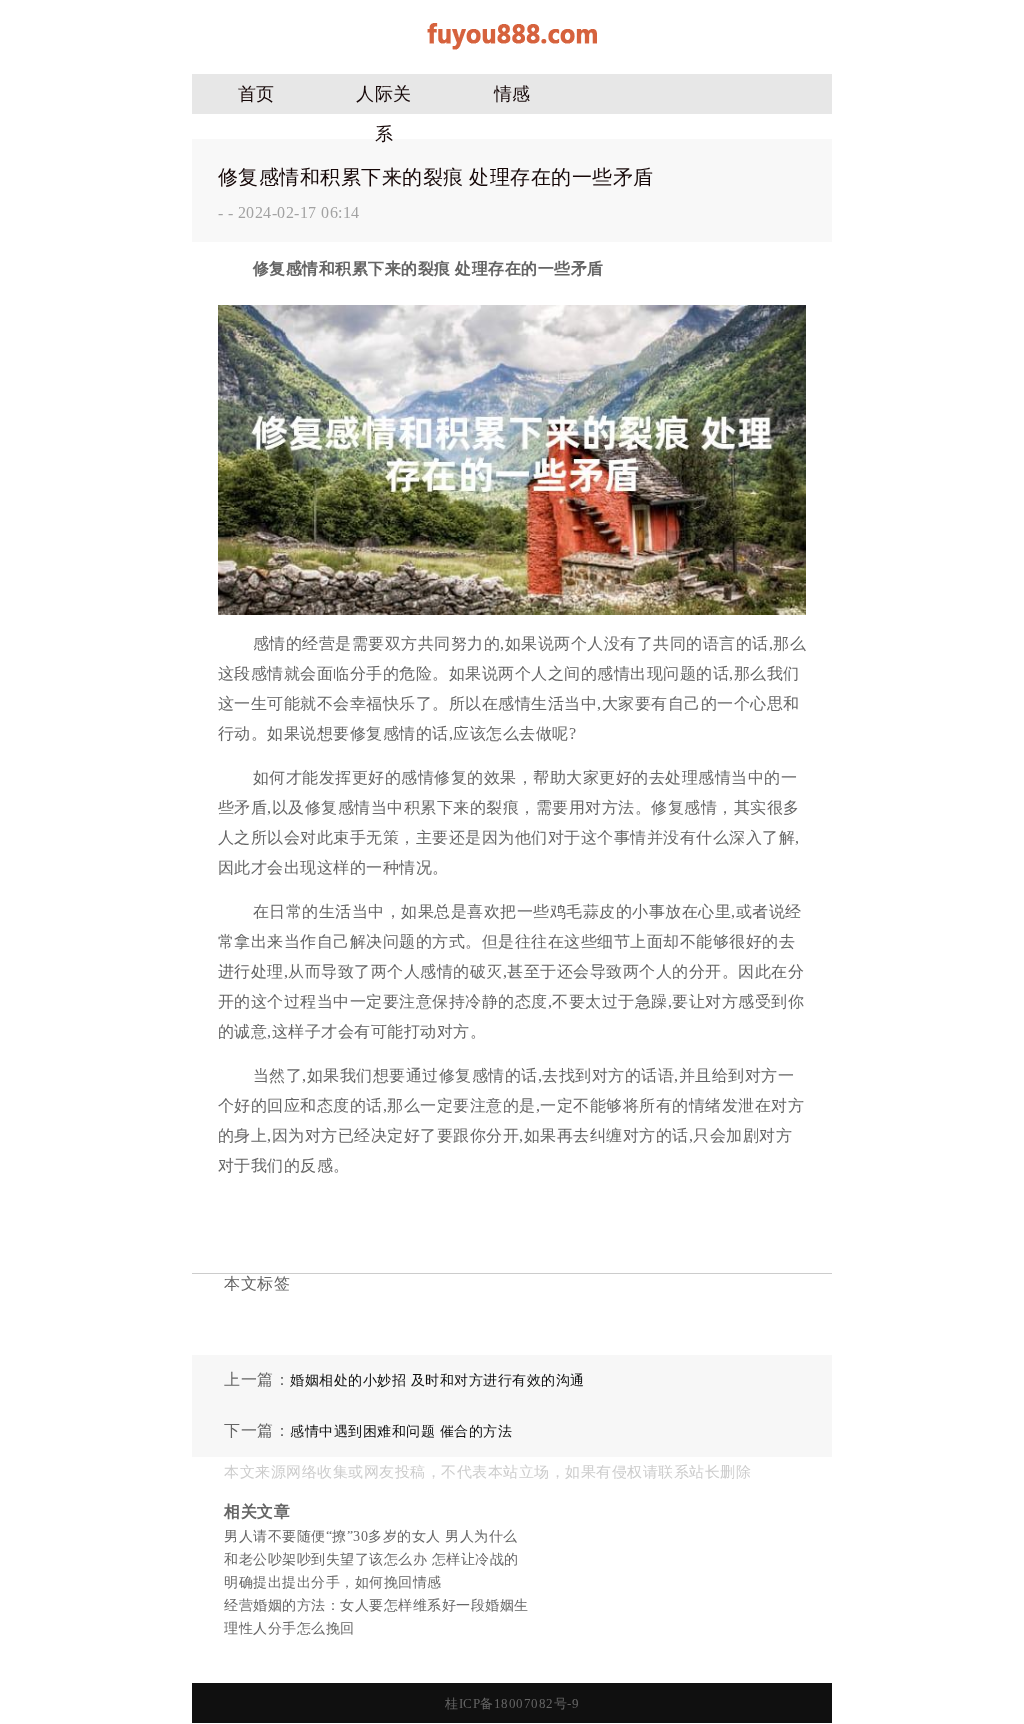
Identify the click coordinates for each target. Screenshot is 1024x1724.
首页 (256, 94)
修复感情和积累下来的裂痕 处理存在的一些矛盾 (436, 177)
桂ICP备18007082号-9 (512, 1703)
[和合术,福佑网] (512, 56)
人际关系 (384, 99)
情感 (512, 94)
